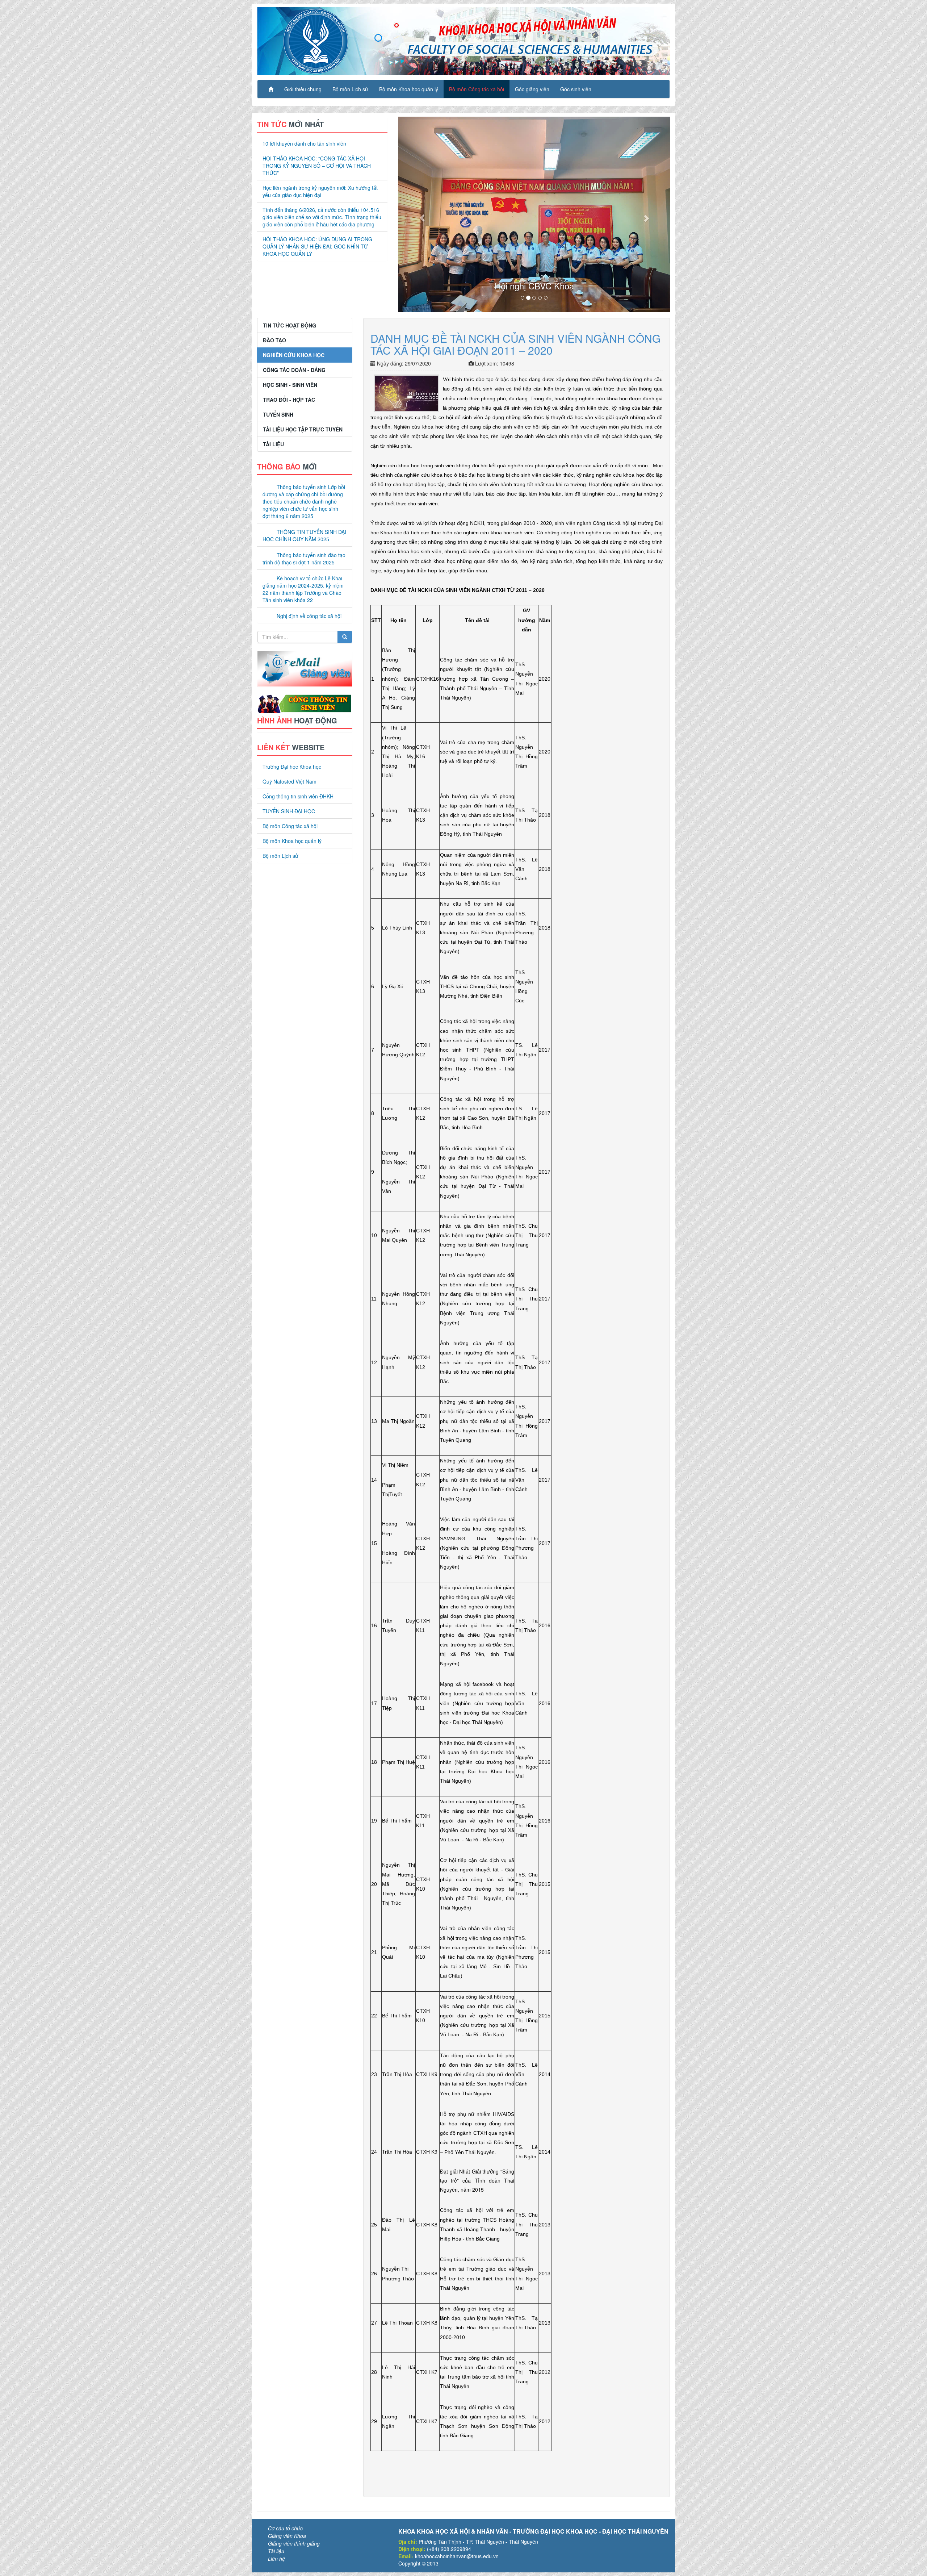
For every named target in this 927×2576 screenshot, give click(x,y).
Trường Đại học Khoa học (292, 814)
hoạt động (297, 697)
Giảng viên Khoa (287, 2512)
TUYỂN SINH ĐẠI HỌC (289, 859)
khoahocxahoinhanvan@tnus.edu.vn (457, 2533)
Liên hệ (276, 2535)
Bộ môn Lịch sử (350, 89)
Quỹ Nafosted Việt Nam (290, 829)
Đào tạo (274, 317)
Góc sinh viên (576, 89)
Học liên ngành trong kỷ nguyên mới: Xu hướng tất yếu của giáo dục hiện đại (320, 191)
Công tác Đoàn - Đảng (294, 347)
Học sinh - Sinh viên (290, 362)
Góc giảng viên (532, 89)
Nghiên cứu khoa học (294, 332)
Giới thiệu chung (303, 89)
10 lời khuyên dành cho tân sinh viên (304, 143)
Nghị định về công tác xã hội (309, 593)
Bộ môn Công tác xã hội (477, 89)
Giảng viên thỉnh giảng (294, 2520)
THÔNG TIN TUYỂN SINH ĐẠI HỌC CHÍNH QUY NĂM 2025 (304, 512)
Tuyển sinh (278, 391)
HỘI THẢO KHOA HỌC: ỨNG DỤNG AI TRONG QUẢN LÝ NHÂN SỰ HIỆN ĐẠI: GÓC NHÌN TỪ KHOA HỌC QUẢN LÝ (317, 246)
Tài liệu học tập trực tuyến (303, 406)
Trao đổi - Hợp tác (289, 376)
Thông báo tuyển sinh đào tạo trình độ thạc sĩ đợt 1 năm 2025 (304, 535)
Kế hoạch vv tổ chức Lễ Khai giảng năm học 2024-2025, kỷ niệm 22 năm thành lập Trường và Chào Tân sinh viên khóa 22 (303, 566)
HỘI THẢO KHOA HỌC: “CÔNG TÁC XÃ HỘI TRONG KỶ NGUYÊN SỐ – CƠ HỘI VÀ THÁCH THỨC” (317, 166)
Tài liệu (273, 421)
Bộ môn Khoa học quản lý (409, 89)
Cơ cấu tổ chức (285, 2505)
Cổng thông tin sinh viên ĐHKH (298, 844)
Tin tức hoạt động (290, 302)
